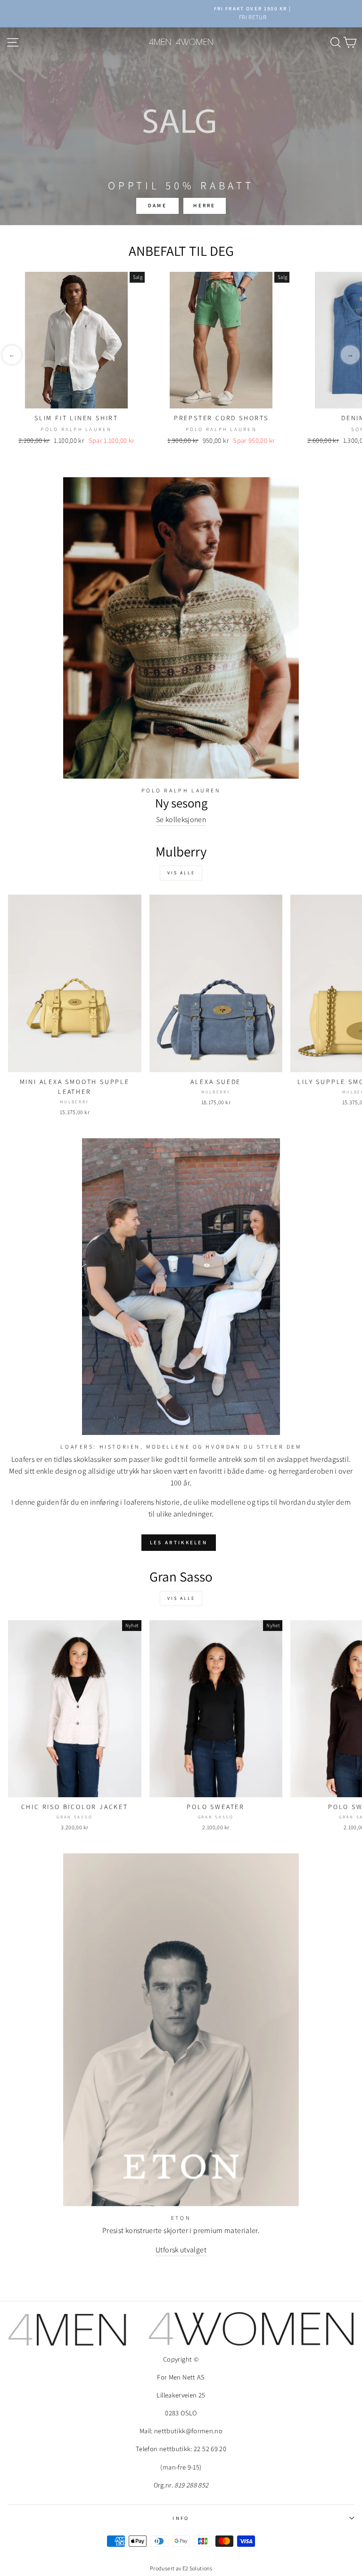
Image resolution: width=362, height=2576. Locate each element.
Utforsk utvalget (181, 2250)
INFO (181, 2518)
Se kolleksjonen (181, 819)
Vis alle (181, 873)
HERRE (205, 205)
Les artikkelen (179, 1542)
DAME (157, 205)
